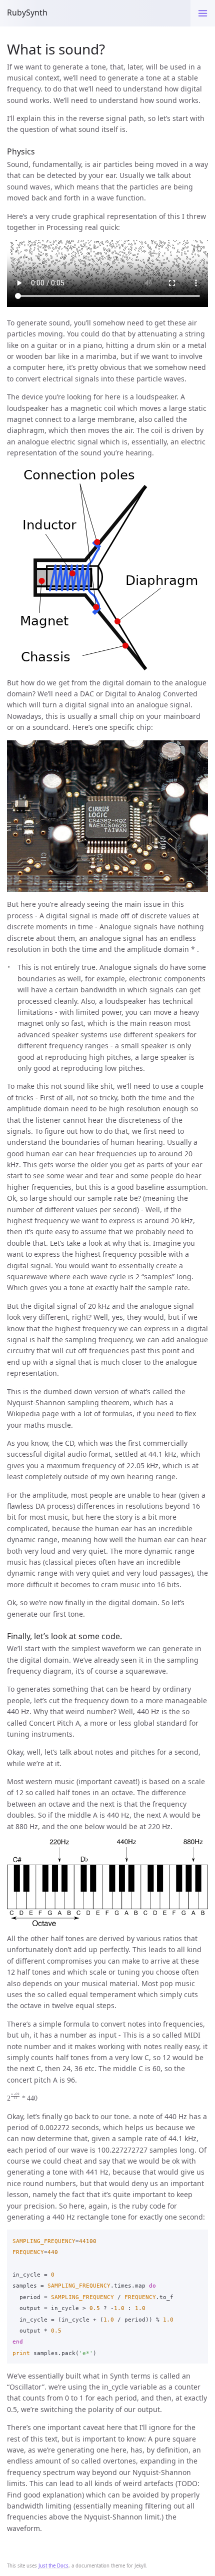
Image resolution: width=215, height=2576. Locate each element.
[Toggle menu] (203, 13)
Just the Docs (53, 2566)
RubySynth (27, 12)
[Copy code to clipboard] (198, 2239)
